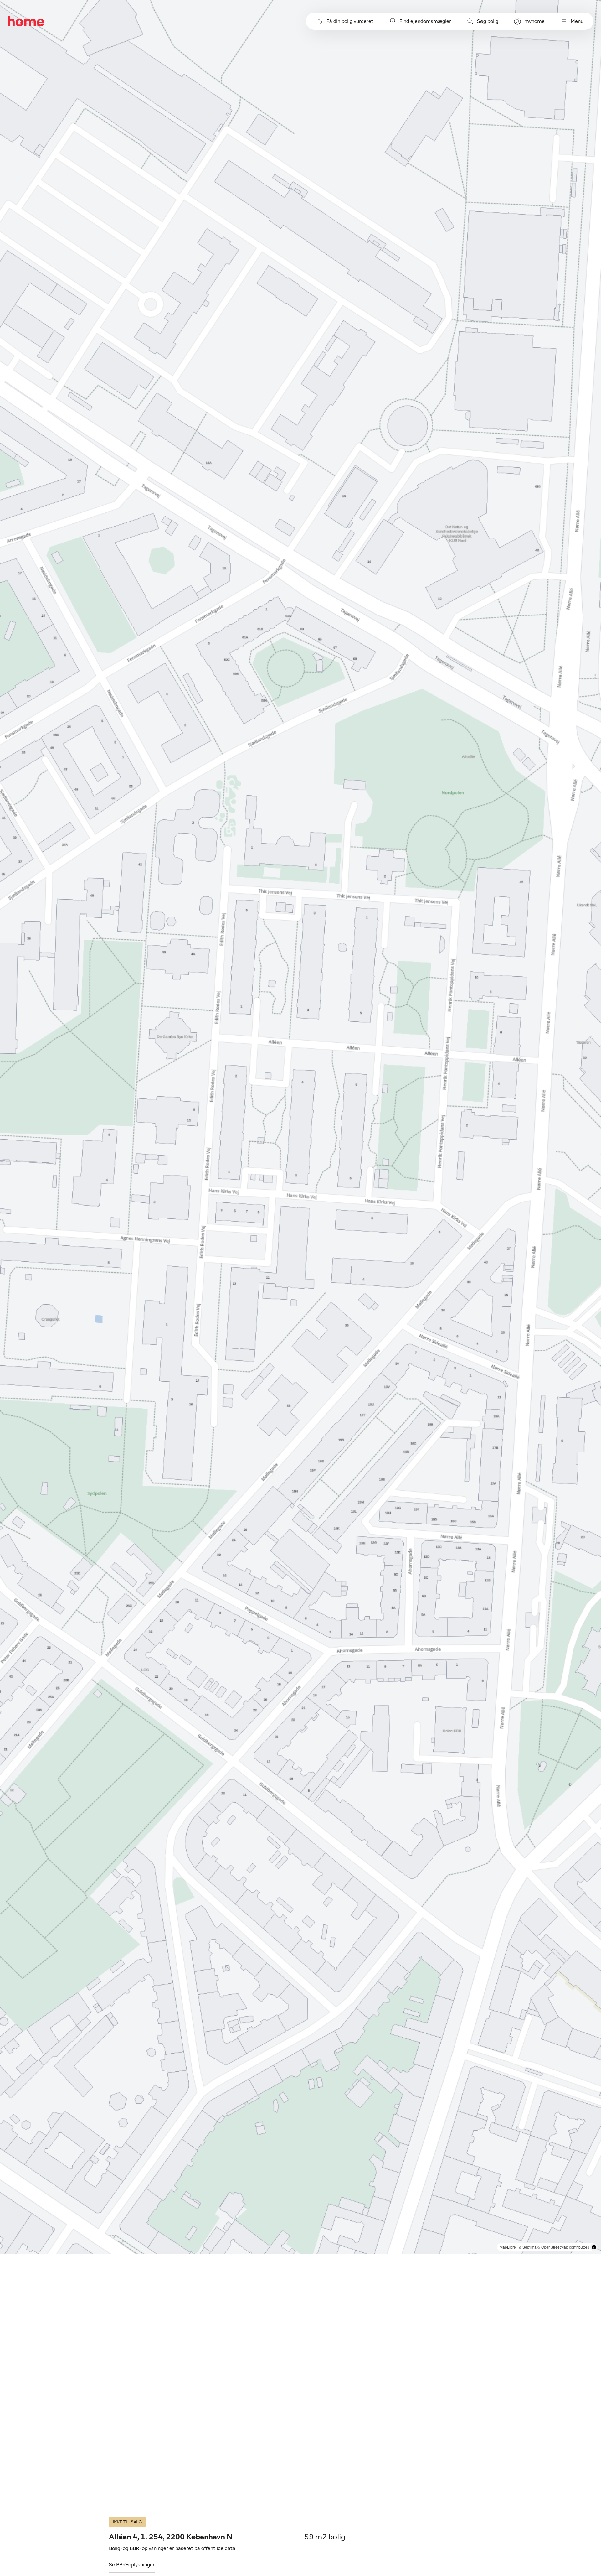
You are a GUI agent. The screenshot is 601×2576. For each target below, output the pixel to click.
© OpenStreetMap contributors (563, 2247)
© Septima (528, 2247)
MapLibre (508, 2247)
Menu (577, 21)
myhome (534, 21)
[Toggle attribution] (594, 2247)
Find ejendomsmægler (425, 21)
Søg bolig (488, 21)
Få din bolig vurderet (350, 21)
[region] (301, 1127)
